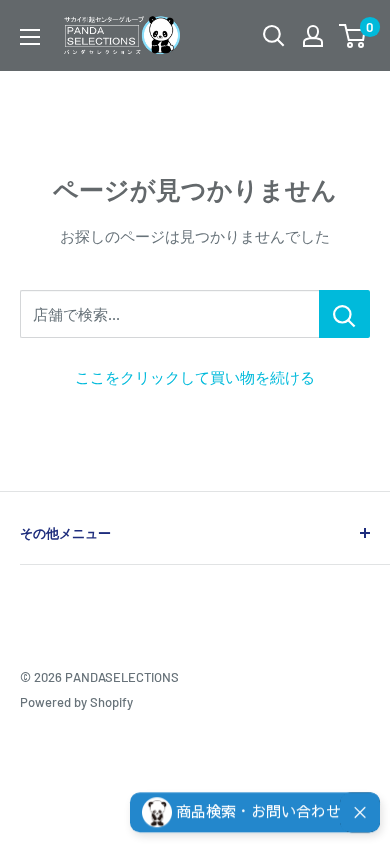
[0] (353, 36)
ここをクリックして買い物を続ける (195, 377)
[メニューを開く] (30, 37)
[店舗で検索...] (344, 314)
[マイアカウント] (313, 36)
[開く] (274, 36)
